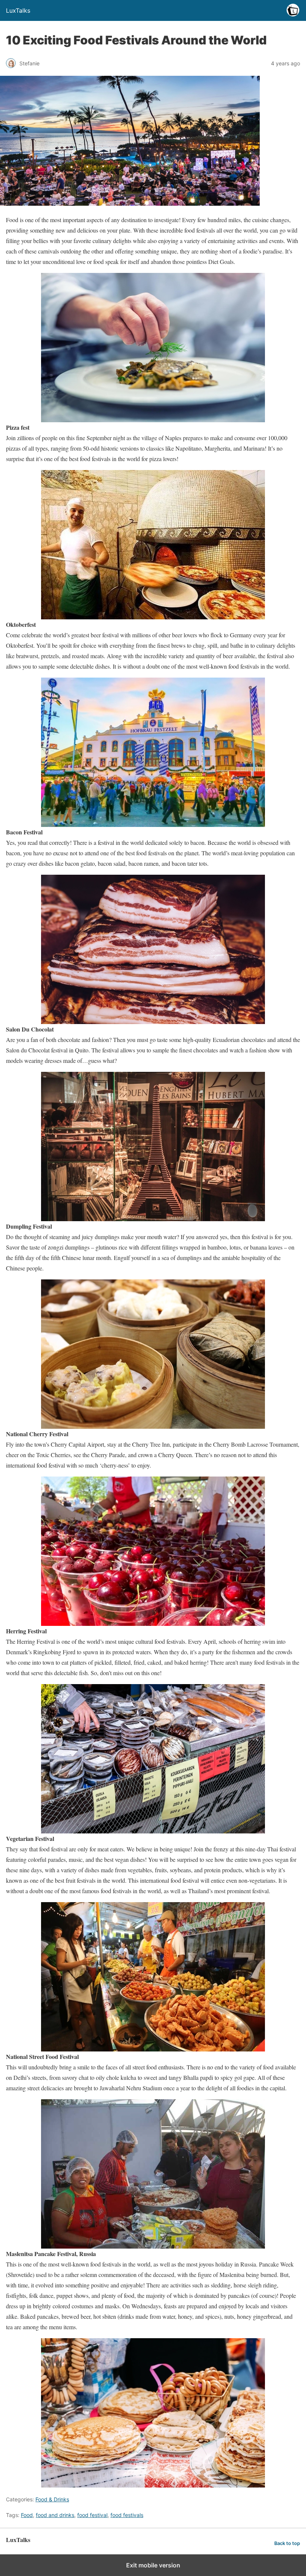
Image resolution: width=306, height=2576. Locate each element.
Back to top (287, 2543)
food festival (92, 2515)
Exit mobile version (153, 2565)
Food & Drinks (52, 2499)
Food (27, 2515)
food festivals (127, 2515)
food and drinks (55, 2515)
